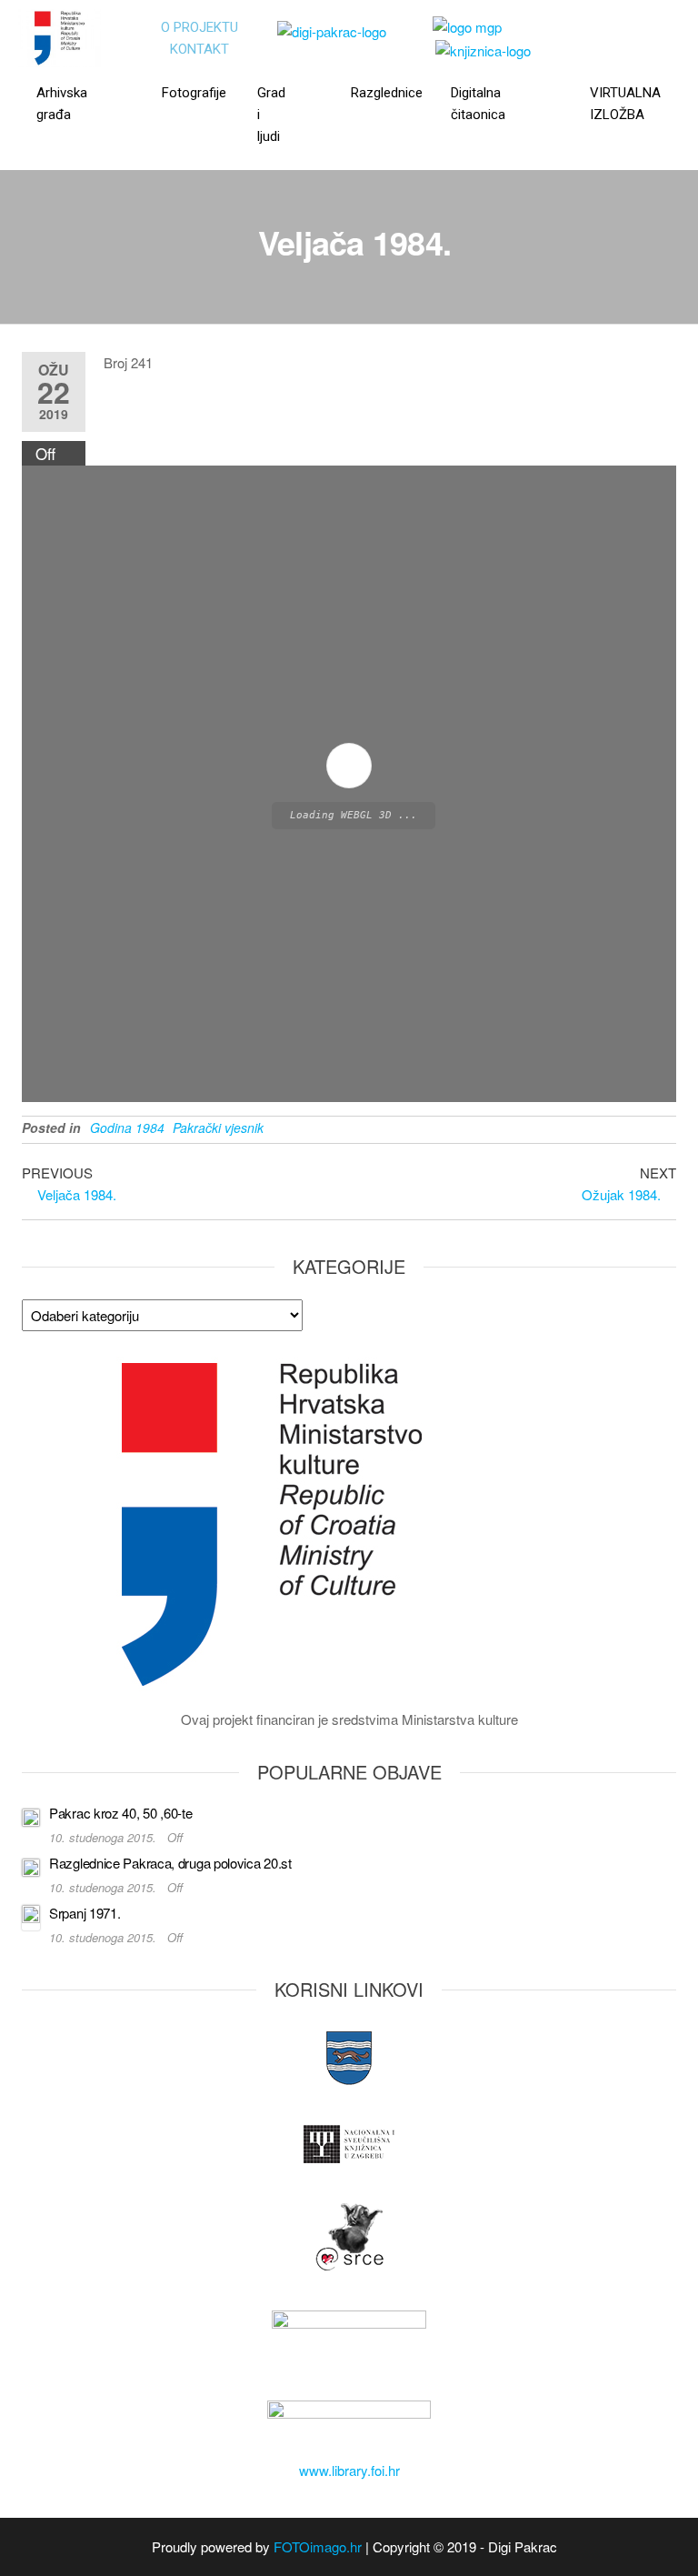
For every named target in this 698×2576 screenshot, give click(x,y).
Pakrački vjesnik (218, 1128)
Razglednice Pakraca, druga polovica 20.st (170, 1863)
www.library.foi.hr (349, 2470)
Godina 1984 (127, 1128)
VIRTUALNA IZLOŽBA (625, 104)
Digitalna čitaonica (478, 104)
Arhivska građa (62, 104)
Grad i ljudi (271, 115)
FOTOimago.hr (318, 2546)
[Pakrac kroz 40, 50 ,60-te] (31, 1815)
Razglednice (381, 93)
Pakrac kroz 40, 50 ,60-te (121, 1813)
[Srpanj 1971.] (31, 1915)
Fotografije (189, 93)
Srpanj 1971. (85, 1913)
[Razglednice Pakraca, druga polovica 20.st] (31, 1865)
